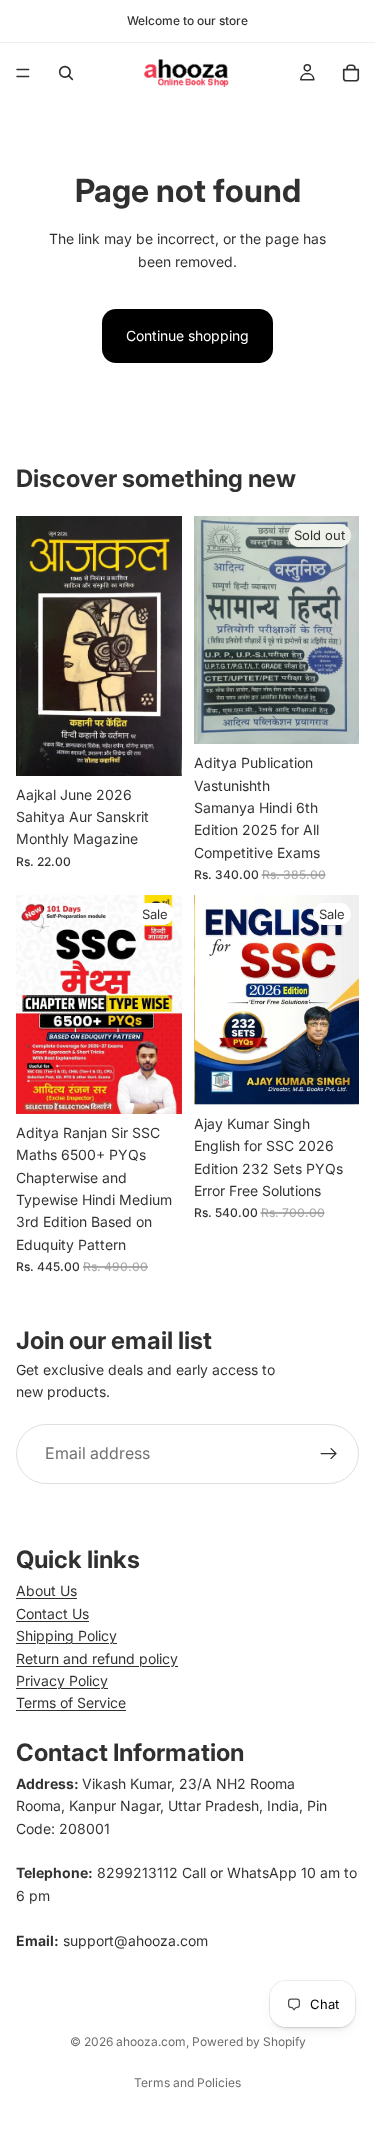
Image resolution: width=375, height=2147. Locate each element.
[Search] (66, 73)
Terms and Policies (187, 2082)
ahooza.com (151, 2041)
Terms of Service (71, 1702)
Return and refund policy (97, 1658)
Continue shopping (187, 335)
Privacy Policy (62, 1680)
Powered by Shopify (249, 2041)
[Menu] (23, 73)
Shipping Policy (66, 1635)
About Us (46, 1590)
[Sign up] (329, 1454)
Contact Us (52, 1613)
